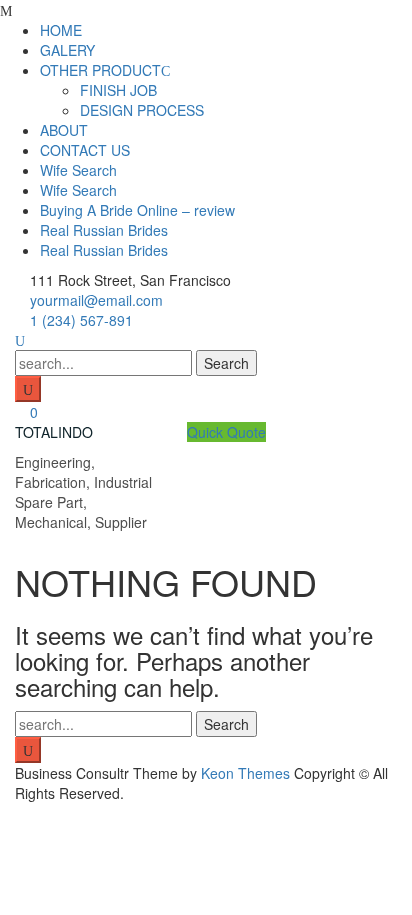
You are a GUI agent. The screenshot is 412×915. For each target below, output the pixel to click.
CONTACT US (85, 150)
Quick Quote (226, 432)
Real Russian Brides (104, 230)
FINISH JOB (118, 90)
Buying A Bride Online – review (137, 210)
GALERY (67, 50)
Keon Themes (245, 773)
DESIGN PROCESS (142, 110)
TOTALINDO (54, 432)
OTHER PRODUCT (100, 70)
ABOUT (64, 130)
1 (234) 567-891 (81, 320)
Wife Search (78, 170)
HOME (61, 30)
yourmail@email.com (96, 300)
